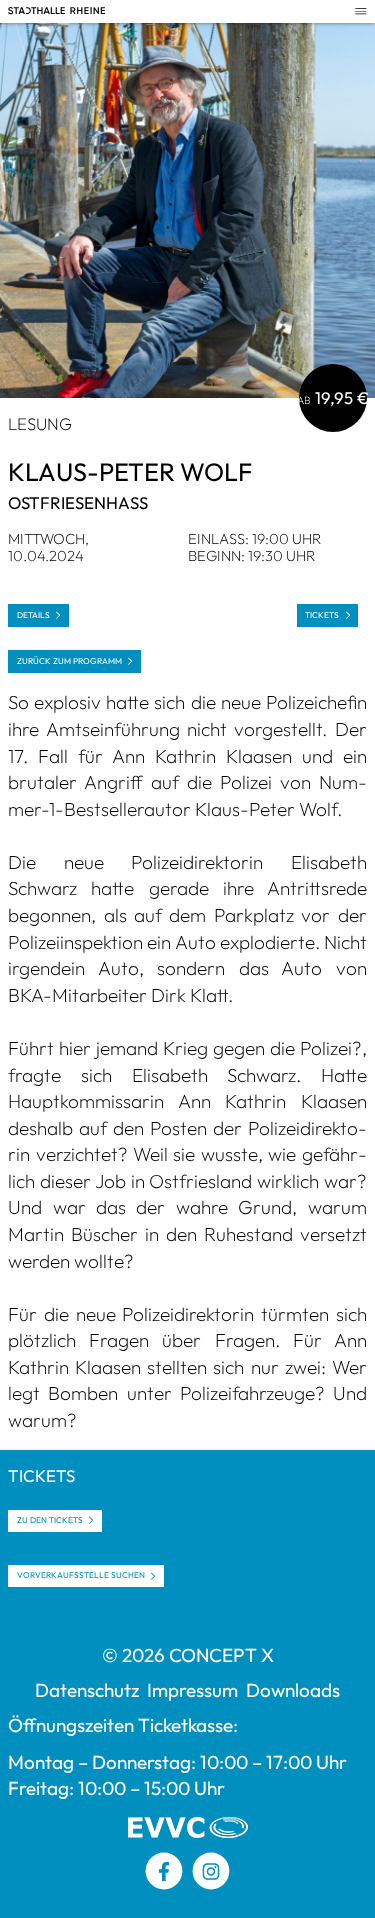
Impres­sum (192, 1690)
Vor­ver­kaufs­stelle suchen (81, 1575)
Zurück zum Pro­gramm (69, 661)
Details (33, 615)
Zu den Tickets (50, 1520)
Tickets (322, 615)
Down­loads (293, 1690)
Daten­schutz (87, 1690)
